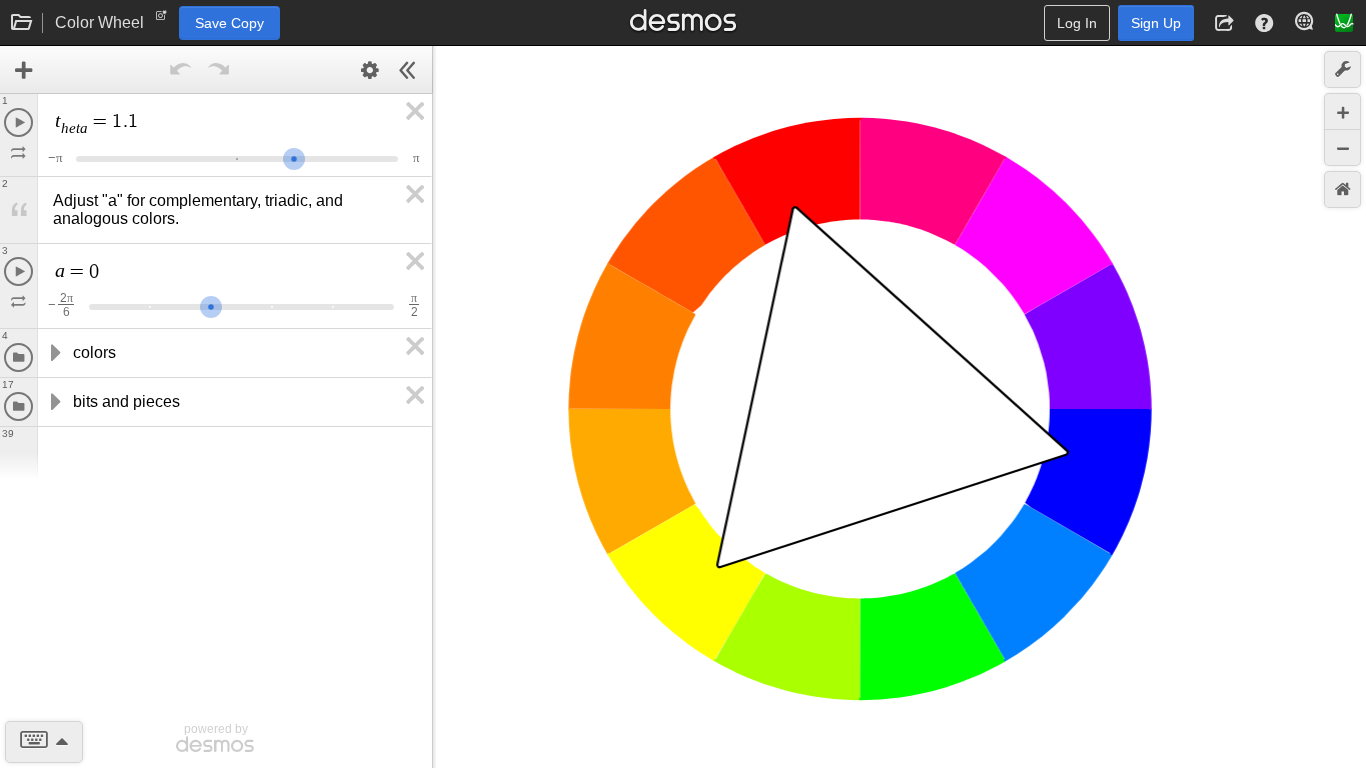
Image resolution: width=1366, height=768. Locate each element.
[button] (1224, 23)
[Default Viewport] (1342, 189)
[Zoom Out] (1342, 147)
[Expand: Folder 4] (54, 353)
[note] (161, 20)
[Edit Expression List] (370, 70)
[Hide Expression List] (408, 70)
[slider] (294, 156)
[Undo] (180, 70)
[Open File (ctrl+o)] (22, 23)
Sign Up (1156, 23)
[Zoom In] (1342, 111)
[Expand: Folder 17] (54, 402)
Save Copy (229, 23)
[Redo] (218, 70)
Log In (1077, 23)
